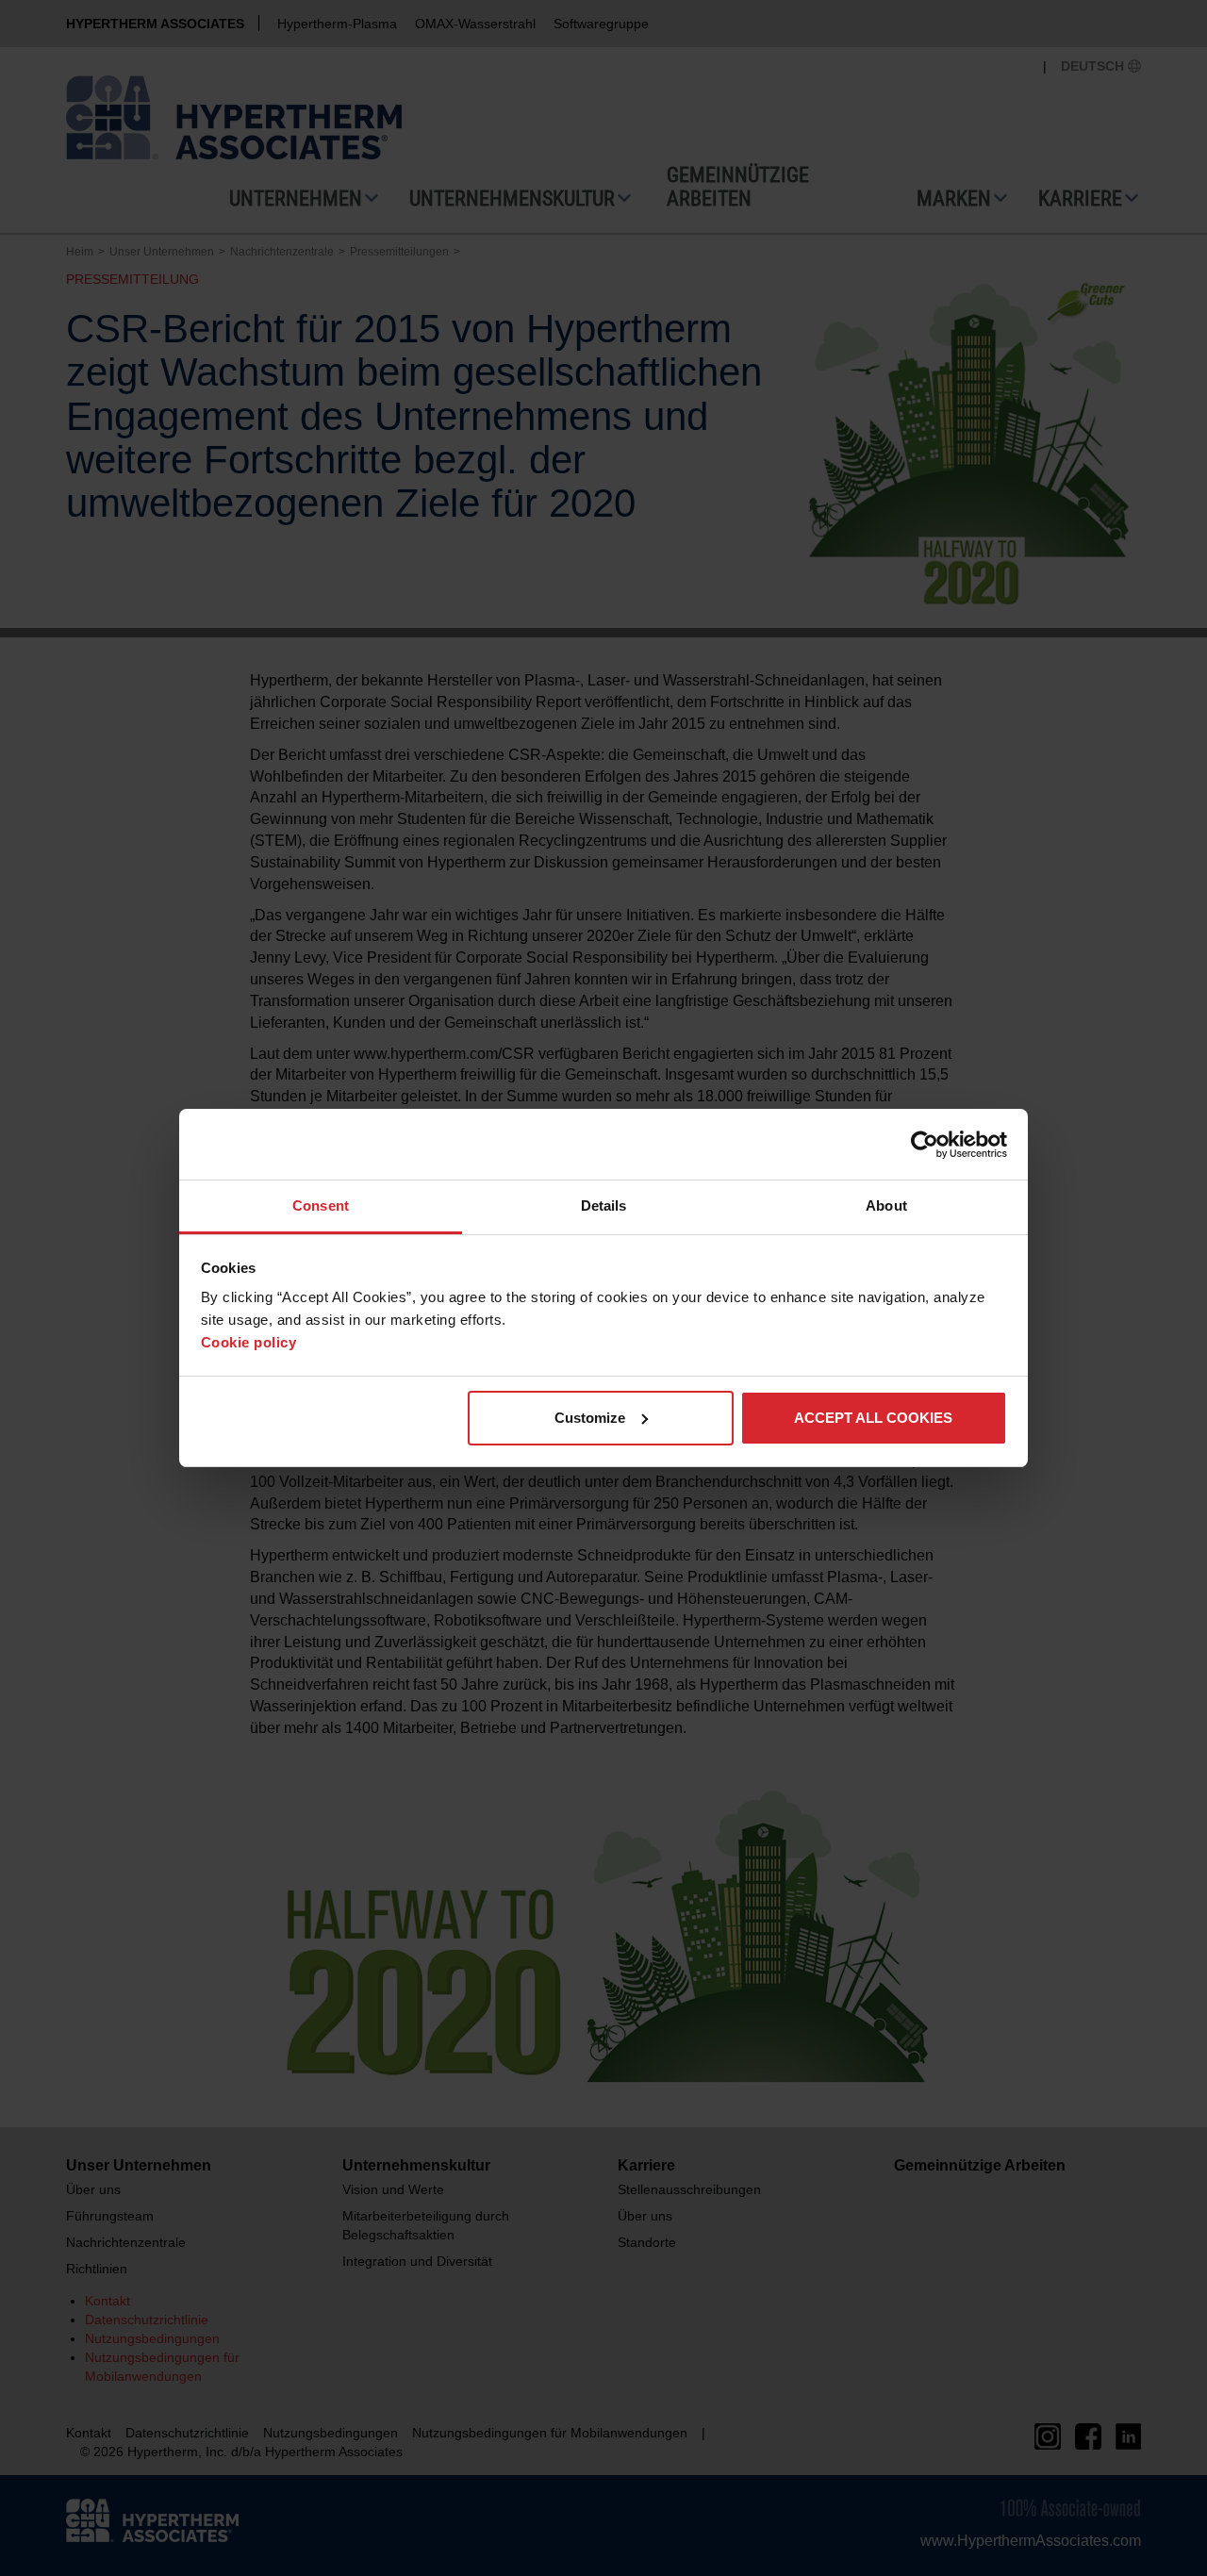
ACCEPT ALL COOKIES (873, 1418)
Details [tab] (604, 1205)
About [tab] (886, 1205)
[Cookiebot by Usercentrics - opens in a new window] (925, 1145)
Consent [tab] (321, 1205)
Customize (590, 1418)
